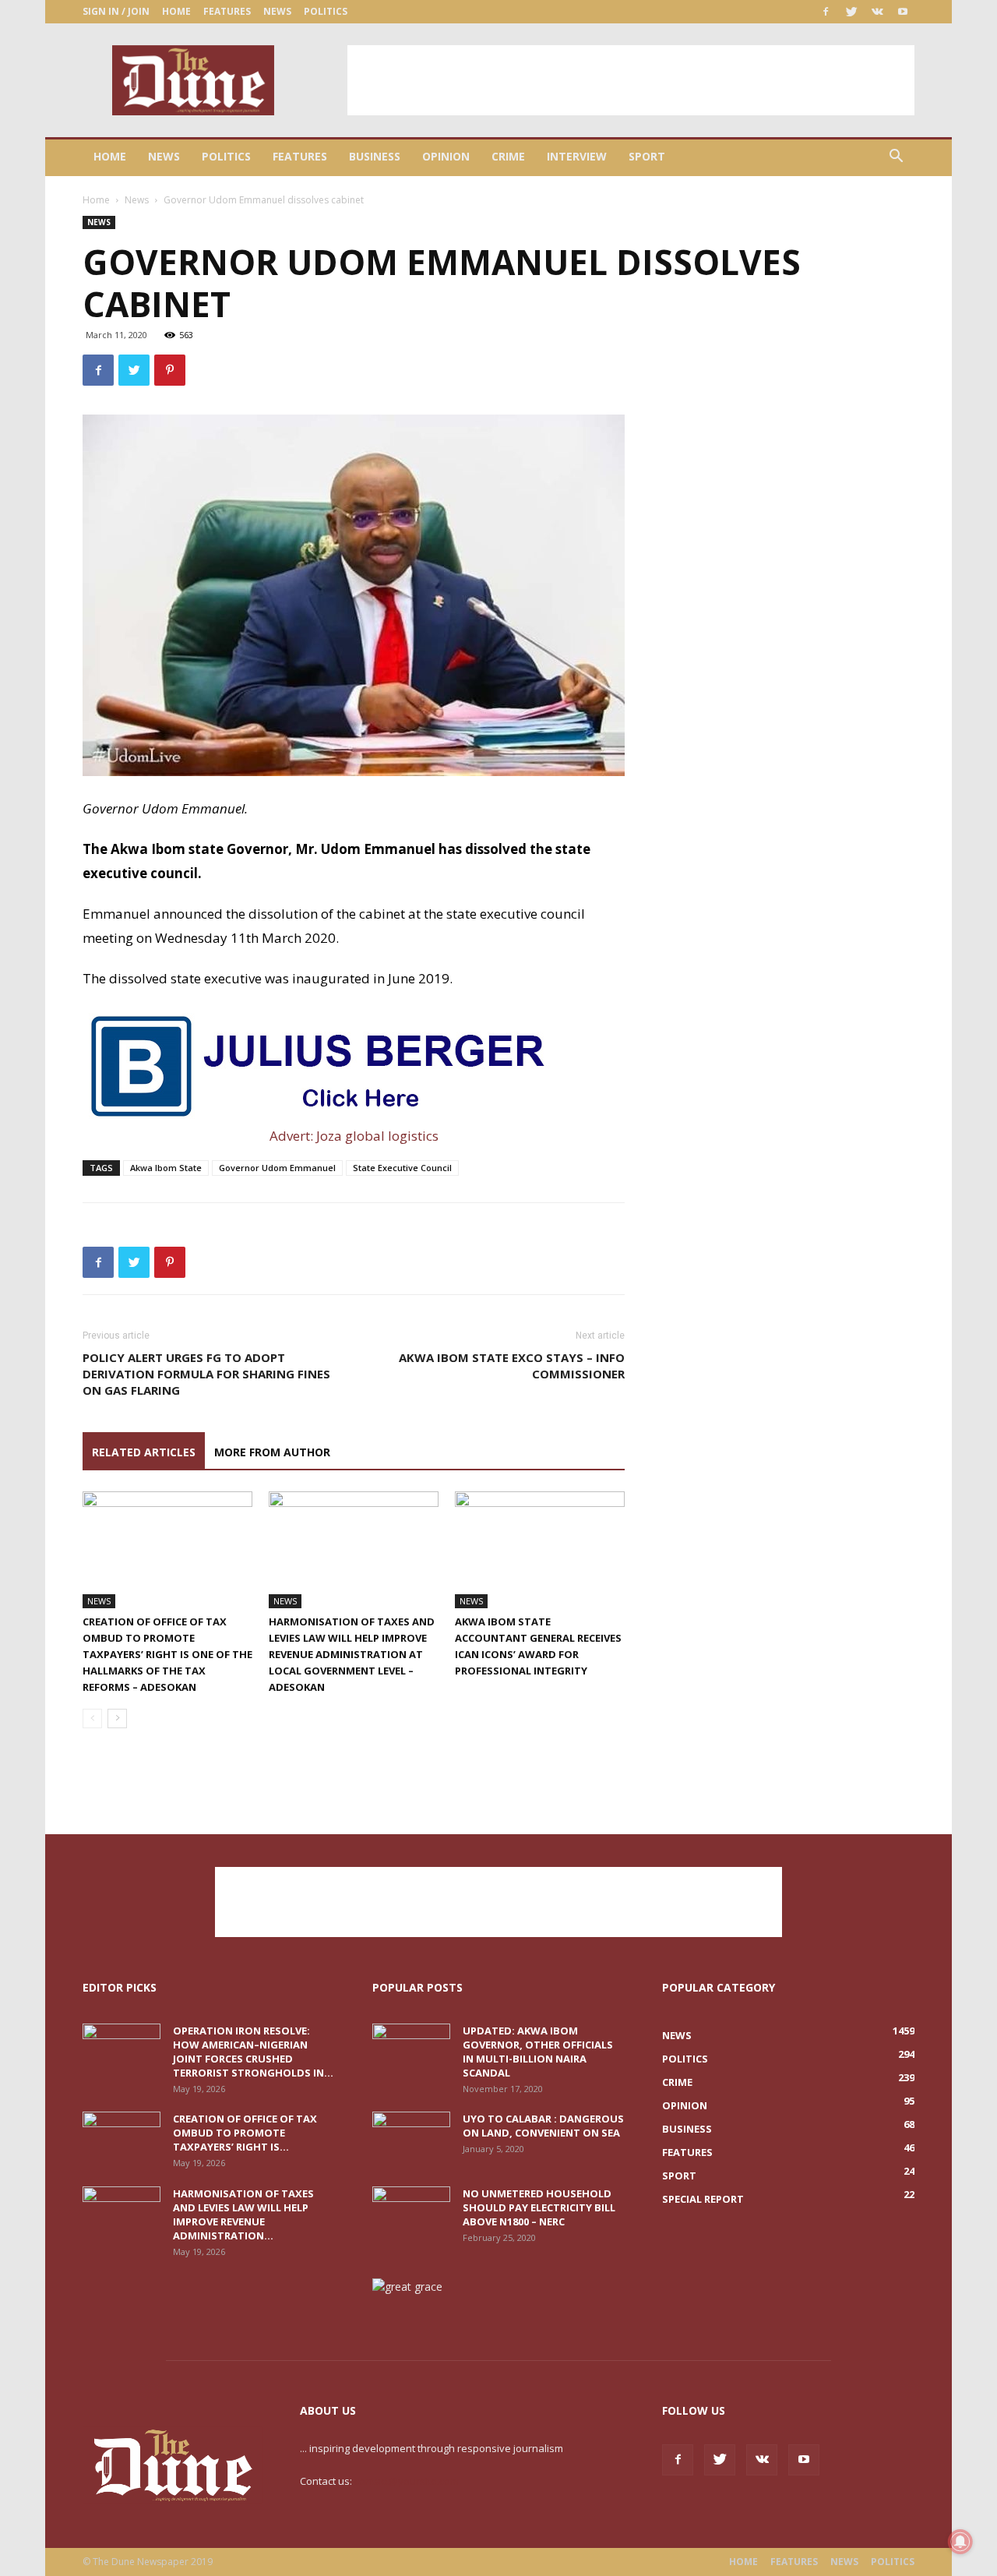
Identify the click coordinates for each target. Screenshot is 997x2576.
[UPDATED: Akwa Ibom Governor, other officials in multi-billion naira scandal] (411, 2051)
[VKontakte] (877, 12)
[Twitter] (851, 12)
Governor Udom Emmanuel (277, 1168)
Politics (326, 11)
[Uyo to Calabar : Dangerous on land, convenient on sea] (411, 2139)
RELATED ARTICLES (144, 1452)
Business (375, 156)
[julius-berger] (354, 1065)
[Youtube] (903, 12)
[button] (896, 158)
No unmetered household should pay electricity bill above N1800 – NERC (539, 2207)
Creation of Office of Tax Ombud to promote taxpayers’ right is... (245, 2133)
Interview (577, 156)
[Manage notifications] (960, 2542)
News (277, 11)
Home (176, 11)
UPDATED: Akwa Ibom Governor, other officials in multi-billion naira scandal (538, 2052)
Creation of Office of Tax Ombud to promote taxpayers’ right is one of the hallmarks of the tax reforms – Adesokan (167, 1654)
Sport (647, 156)
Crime (508, 156)
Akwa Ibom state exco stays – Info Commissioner (512, 1366)
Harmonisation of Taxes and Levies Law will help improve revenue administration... (243, 2214)
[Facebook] (826, 12)
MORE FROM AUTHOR (272, 1452)
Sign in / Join (116, 11)
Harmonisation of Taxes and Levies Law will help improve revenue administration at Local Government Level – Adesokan (352, 1654)
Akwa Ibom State (166, 1168)
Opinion (446, 156)
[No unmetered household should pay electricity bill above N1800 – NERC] (411, 2214)
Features (227, 11)
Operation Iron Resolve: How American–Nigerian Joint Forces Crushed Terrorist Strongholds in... (253, 2052)
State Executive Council (402, 1168)
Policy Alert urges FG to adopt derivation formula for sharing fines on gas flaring (206, 1374)
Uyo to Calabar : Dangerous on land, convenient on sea (543, 2126)
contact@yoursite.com (407, 2481)
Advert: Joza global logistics (354, 1136)
